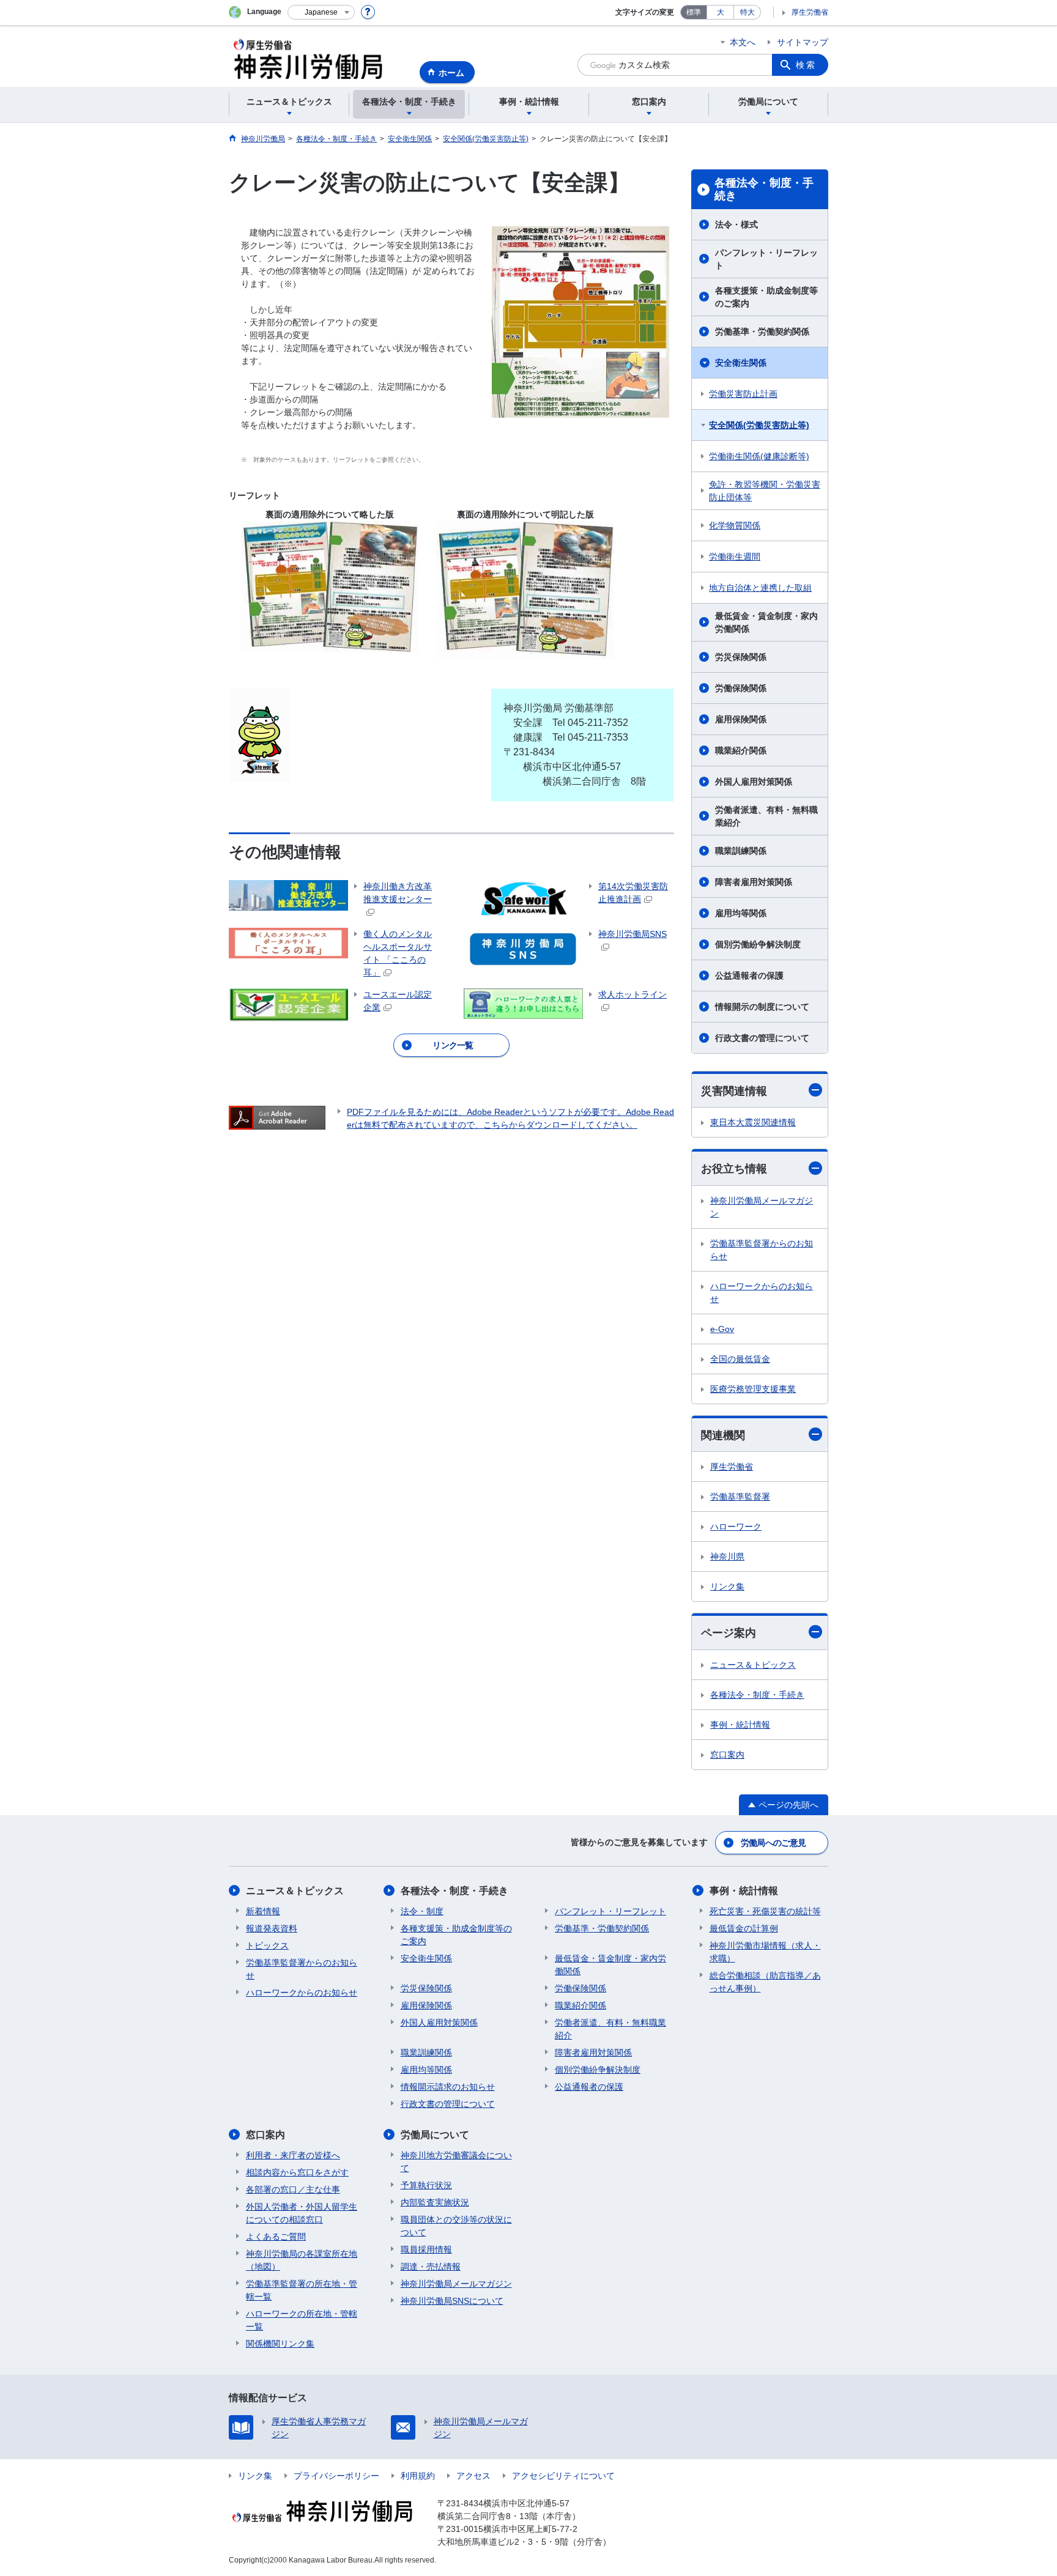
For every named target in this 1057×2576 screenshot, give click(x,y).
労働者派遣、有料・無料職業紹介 (766, 816)
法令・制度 (422, 1911)
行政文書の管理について (762, 1038)
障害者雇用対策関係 (754, 882)
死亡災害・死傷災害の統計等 (765, 1911)
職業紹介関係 (741, 750)
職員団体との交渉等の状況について (456, 2226)
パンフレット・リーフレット (766, 259)
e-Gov (722, 1329)
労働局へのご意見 (773, 1843)
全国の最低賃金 (740, 1359)
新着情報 (263, 1911)
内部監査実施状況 (435, 2202)
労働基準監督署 (740, 1497)
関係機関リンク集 (280, 2344)
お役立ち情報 (734, 1169)
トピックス (267, 1945)
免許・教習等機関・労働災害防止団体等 (765, 491)
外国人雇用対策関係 (754, 782)
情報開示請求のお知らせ (448, 2087)
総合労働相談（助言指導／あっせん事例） (765, 1982)
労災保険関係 (741, 657)
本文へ (743, 42)
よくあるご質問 (276, 2237)
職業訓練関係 (741, 851)
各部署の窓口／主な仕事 (293, 2189)
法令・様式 (736, 224)
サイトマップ (803, 42)
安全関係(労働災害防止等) (759, 425)
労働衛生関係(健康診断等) (759, 456)
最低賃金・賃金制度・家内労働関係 (766, 622)
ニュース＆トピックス (753, 1665)
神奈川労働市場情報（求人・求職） (765, 1952)
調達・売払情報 (431, 2267)
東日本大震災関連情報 (753, 1122)
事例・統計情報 (740, 1725)
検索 (806, 65)
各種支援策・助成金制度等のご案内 (766, 297)
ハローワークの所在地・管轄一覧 (302, 2320)
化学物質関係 (735, 525)
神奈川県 (727, 1556)
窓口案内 (727, 1755)
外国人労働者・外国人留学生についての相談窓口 (302, 2213)
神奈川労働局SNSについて (452, 2301)
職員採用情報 (426, 2249)
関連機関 (723, 1435)
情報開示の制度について (762, 1007)
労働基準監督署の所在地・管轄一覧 (302, 2290)
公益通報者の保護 (749, 975)
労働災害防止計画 (743, 394)
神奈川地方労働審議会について (456, 2162)
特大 (747, 12)
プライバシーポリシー (336, 2476)
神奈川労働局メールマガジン (762, 1207)
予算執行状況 (426, 2185)
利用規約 (418, 2476)
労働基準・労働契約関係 (762, 331)
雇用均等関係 (741, 913)
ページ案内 (729, 1633)
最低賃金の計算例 (744, 1928)
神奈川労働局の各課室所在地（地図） (302, 2260)
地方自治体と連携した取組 (760, 588)
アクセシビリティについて (563, 2476)
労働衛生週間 (735, 557)
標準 (694, 12)
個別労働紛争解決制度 (758, 944)
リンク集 (727, 1586)
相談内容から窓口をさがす (297, 2172)
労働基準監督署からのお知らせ (762, 1250)
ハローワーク (736, 1527)
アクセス (473, 2476)
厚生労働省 (810, 12)
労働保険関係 (741, 688)
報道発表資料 (272, 1928)
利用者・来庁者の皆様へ (293, 2155)
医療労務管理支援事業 (753, 1389)
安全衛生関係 (741, 363)
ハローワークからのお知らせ (762, 1293)
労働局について (435, 2135)
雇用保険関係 (741, 719)
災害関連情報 (734, 1091)
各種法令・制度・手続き (764, 190)
